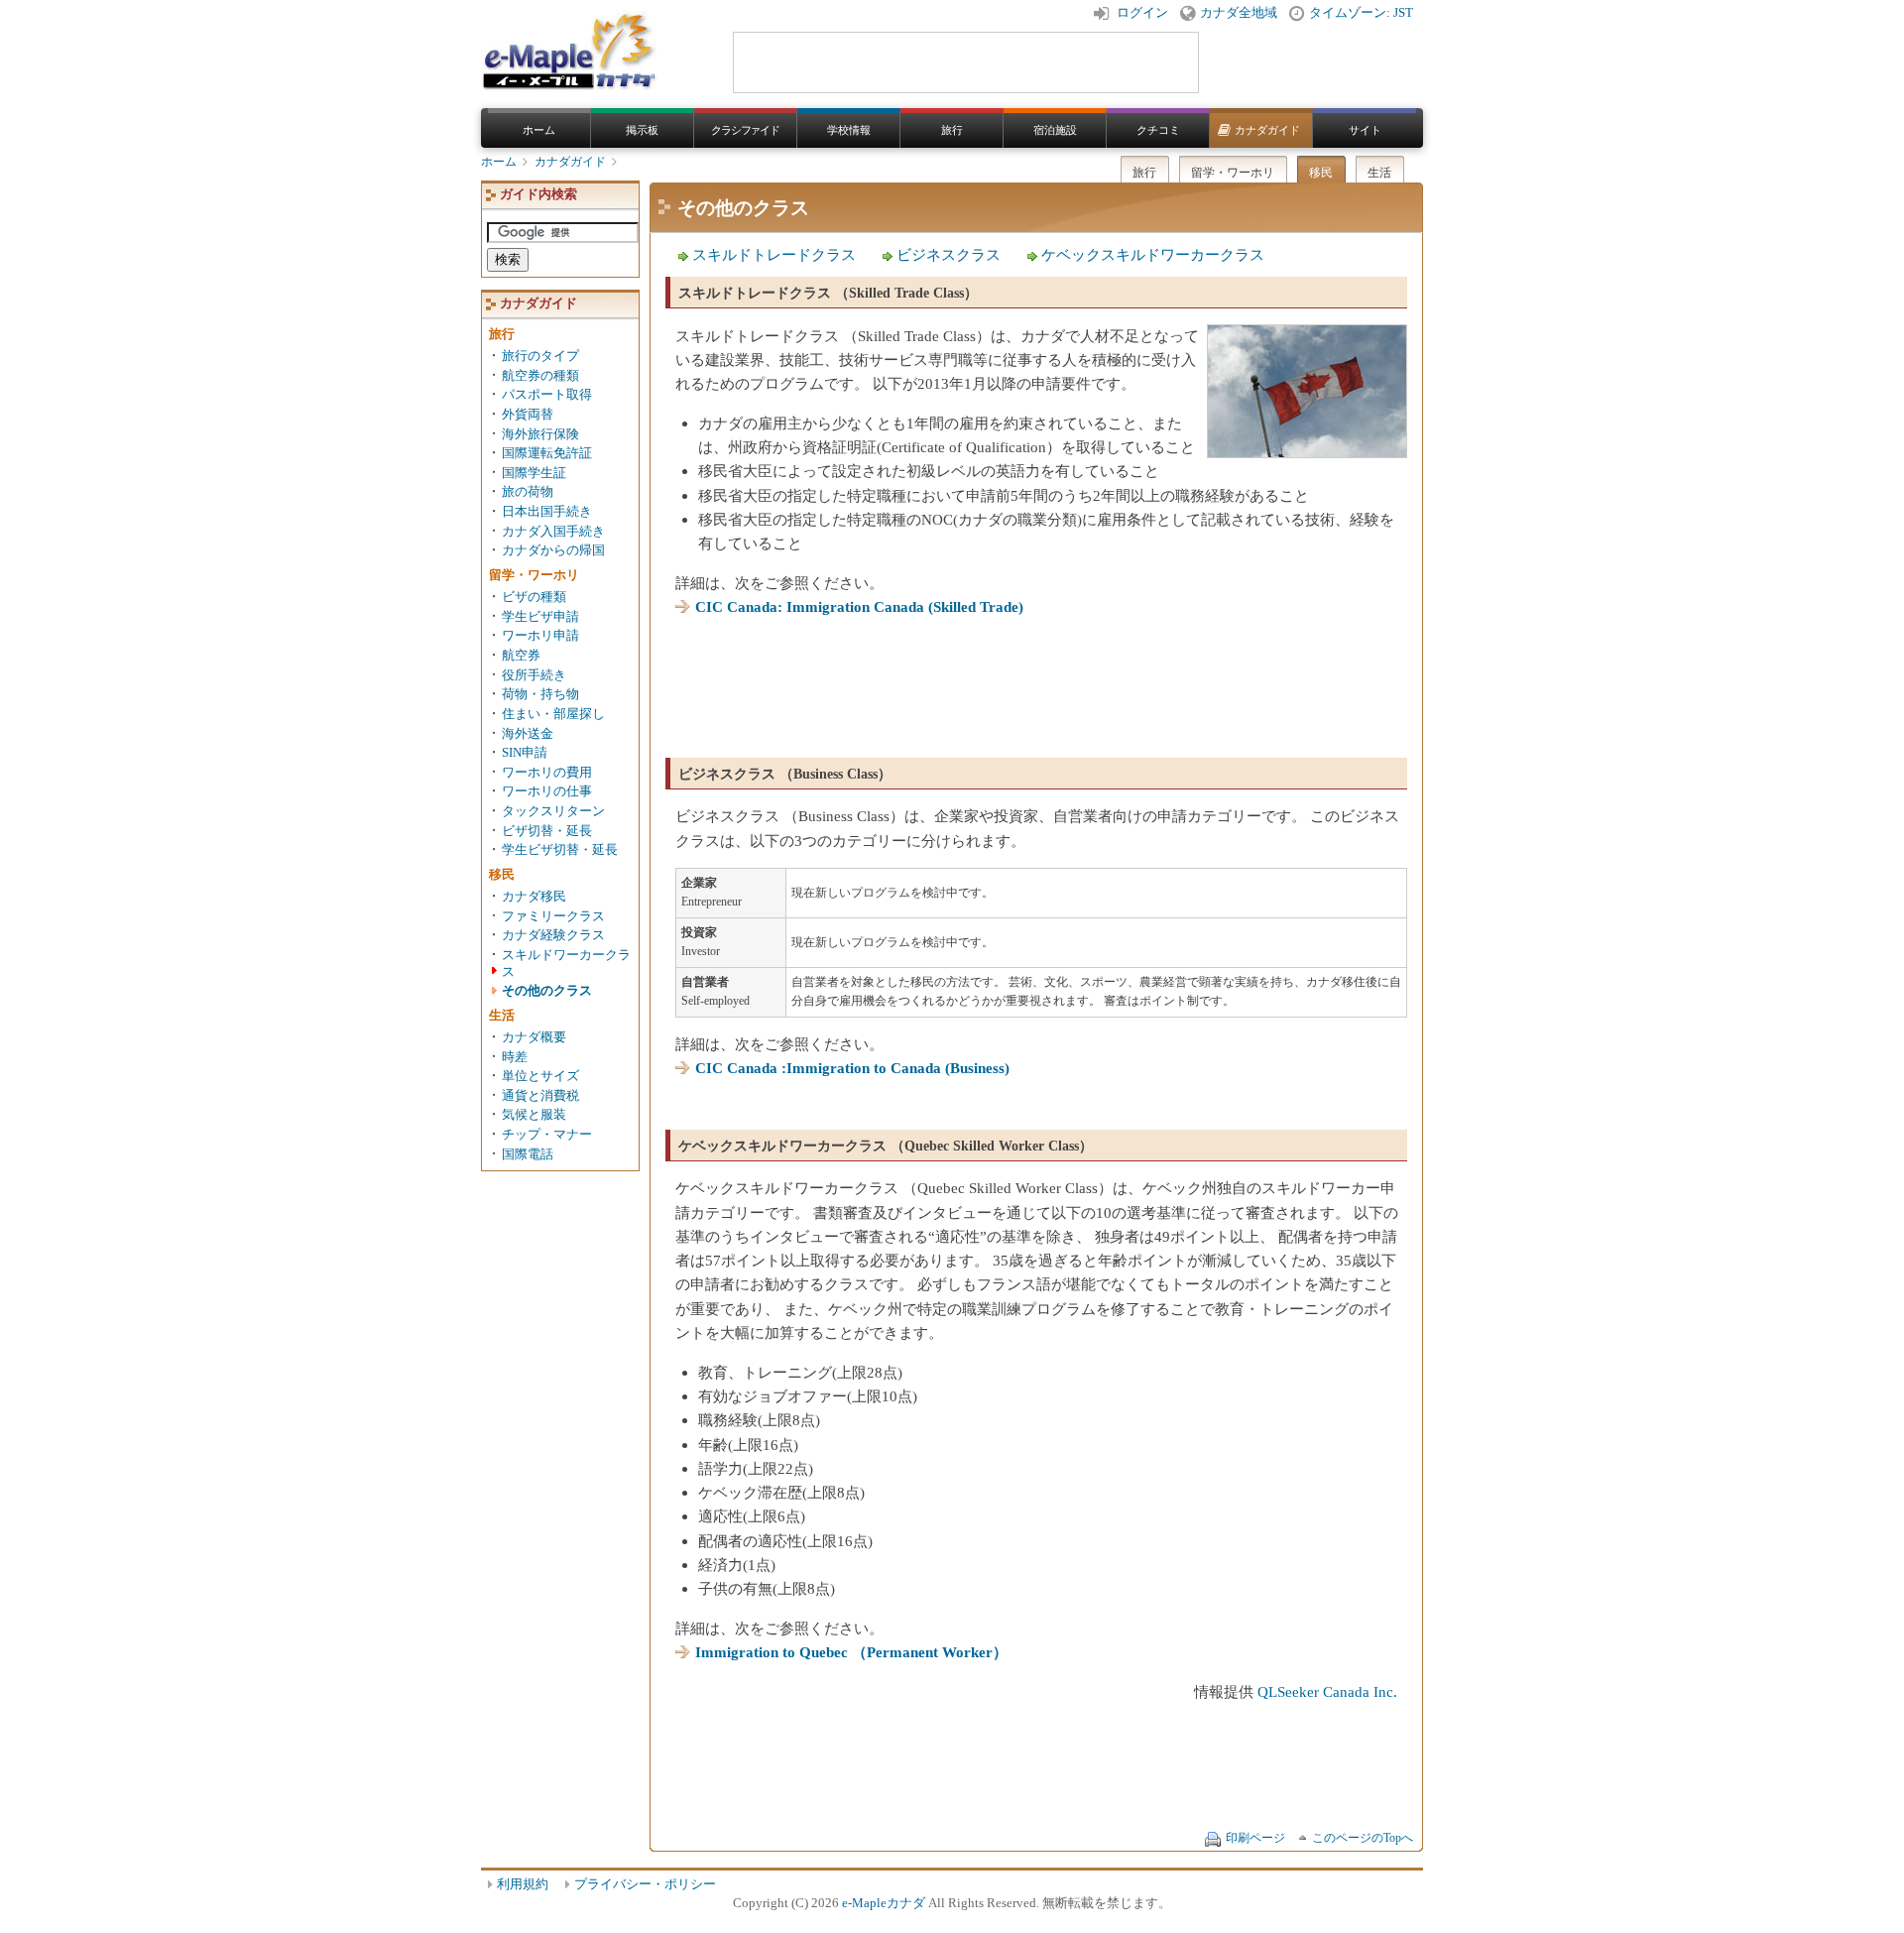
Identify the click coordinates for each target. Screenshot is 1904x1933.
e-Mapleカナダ (884, 1903)
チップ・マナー (547, 1135)
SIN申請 (525, 753)
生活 (1379, 173)
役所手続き (534, 675)
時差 (515, 1057)
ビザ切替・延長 (547, 831)
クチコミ (1158, 130)
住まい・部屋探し (553, 714)
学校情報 (849, 130)
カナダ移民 (534, 897)
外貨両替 (528, 415)
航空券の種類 (540, 376)
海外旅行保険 (540, 434)
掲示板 (642, 130)
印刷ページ (1255, 1838)
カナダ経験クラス (553, 935)
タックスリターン (553, 811)
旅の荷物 (528, 492)
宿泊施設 (1055, 130)
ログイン (1142, 13)
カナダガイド (1267, 130)
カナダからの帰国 (553, 550)
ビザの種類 (534, 597)
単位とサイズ (540, 1076)
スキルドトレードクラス (774, 254)
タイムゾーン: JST (1361, 13)
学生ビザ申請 (540, 617)
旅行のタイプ (540, 356)
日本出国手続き (547, 512)
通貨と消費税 (540, 1096)
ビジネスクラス (949, 254)
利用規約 (523, 1884)
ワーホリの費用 (547, 773)
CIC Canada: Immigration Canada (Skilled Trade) (859, 606)
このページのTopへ (1363, 1838)
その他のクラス (547, 991)
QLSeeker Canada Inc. (1327, 1691)
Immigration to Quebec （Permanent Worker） (851, 1652)
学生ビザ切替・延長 (560, 850)
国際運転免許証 (547, 453)
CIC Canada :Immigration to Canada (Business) (852, 1068)
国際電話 (528, 1154)
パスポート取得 (547, 395)
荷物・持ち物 (540, 694)
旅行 (952, 130)
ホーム (539, 130)
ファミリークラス (553, 916)
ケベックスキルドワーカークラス (1153, 254)
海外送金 (528, 734)
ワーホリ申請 (540, 636)
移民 (1321, 173)
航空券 (521, 656)
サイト (1365, 130)
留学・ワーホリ (1233, 173)
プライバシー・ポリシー (645, 1884)
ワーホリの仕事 (547, 791)
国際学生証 (534, 473)
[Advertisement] (1036, 679)
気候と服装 (534, 1115)
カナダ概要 (534, 1037)
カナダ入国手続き (553, 532)
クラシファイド (745, 130)
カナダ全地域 (1239, 13)
